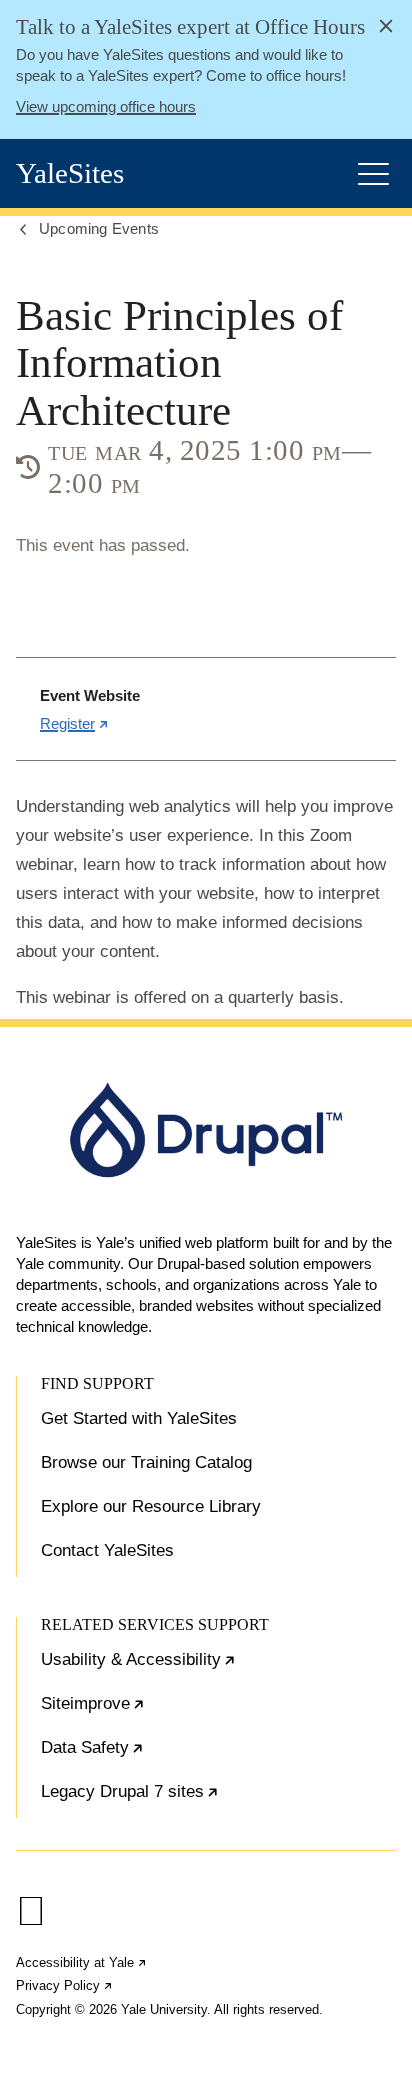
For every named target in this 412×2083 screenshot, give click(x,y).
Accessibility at (82, 1962)
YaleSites (70, 173)
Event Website (90, 695)
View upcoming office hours (106, 106)
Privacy (65, 1985)
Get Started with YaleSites (139, 1418)
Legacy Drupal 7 (191, 1800)
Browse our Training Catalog (146, 1462)
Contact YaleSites (107, 1550)
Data (153, 1756)
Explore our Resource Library (151, 1506)
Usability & (199, 1668)
